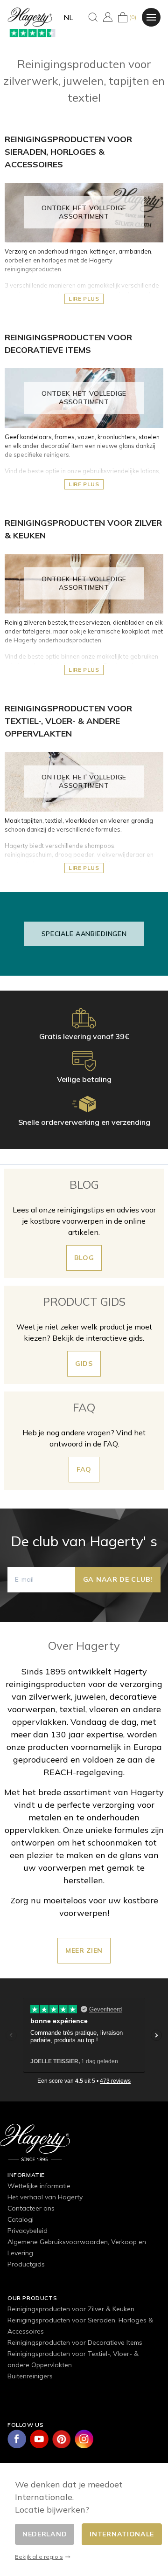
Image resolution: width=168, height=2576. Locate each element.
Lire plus (84, 299)
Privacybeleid (28, 2231)
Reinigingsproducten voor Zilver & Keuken (71, 2309)
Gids (84, 1364)
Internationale (122, 2534)
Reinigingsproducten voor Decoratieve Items (75, 2342)
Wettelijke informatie (39, 2186)
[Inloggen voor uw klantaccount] (108, 17)
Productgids (26, 2264)
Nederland (45, 2534)
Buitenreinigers (30, 2376)
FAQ (84, 1469)
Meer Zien (84, 1950)
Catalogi (21, 2219)
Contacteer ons (31, 2208)
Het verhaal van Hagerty (45, 2197)
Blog (84, 1258)
